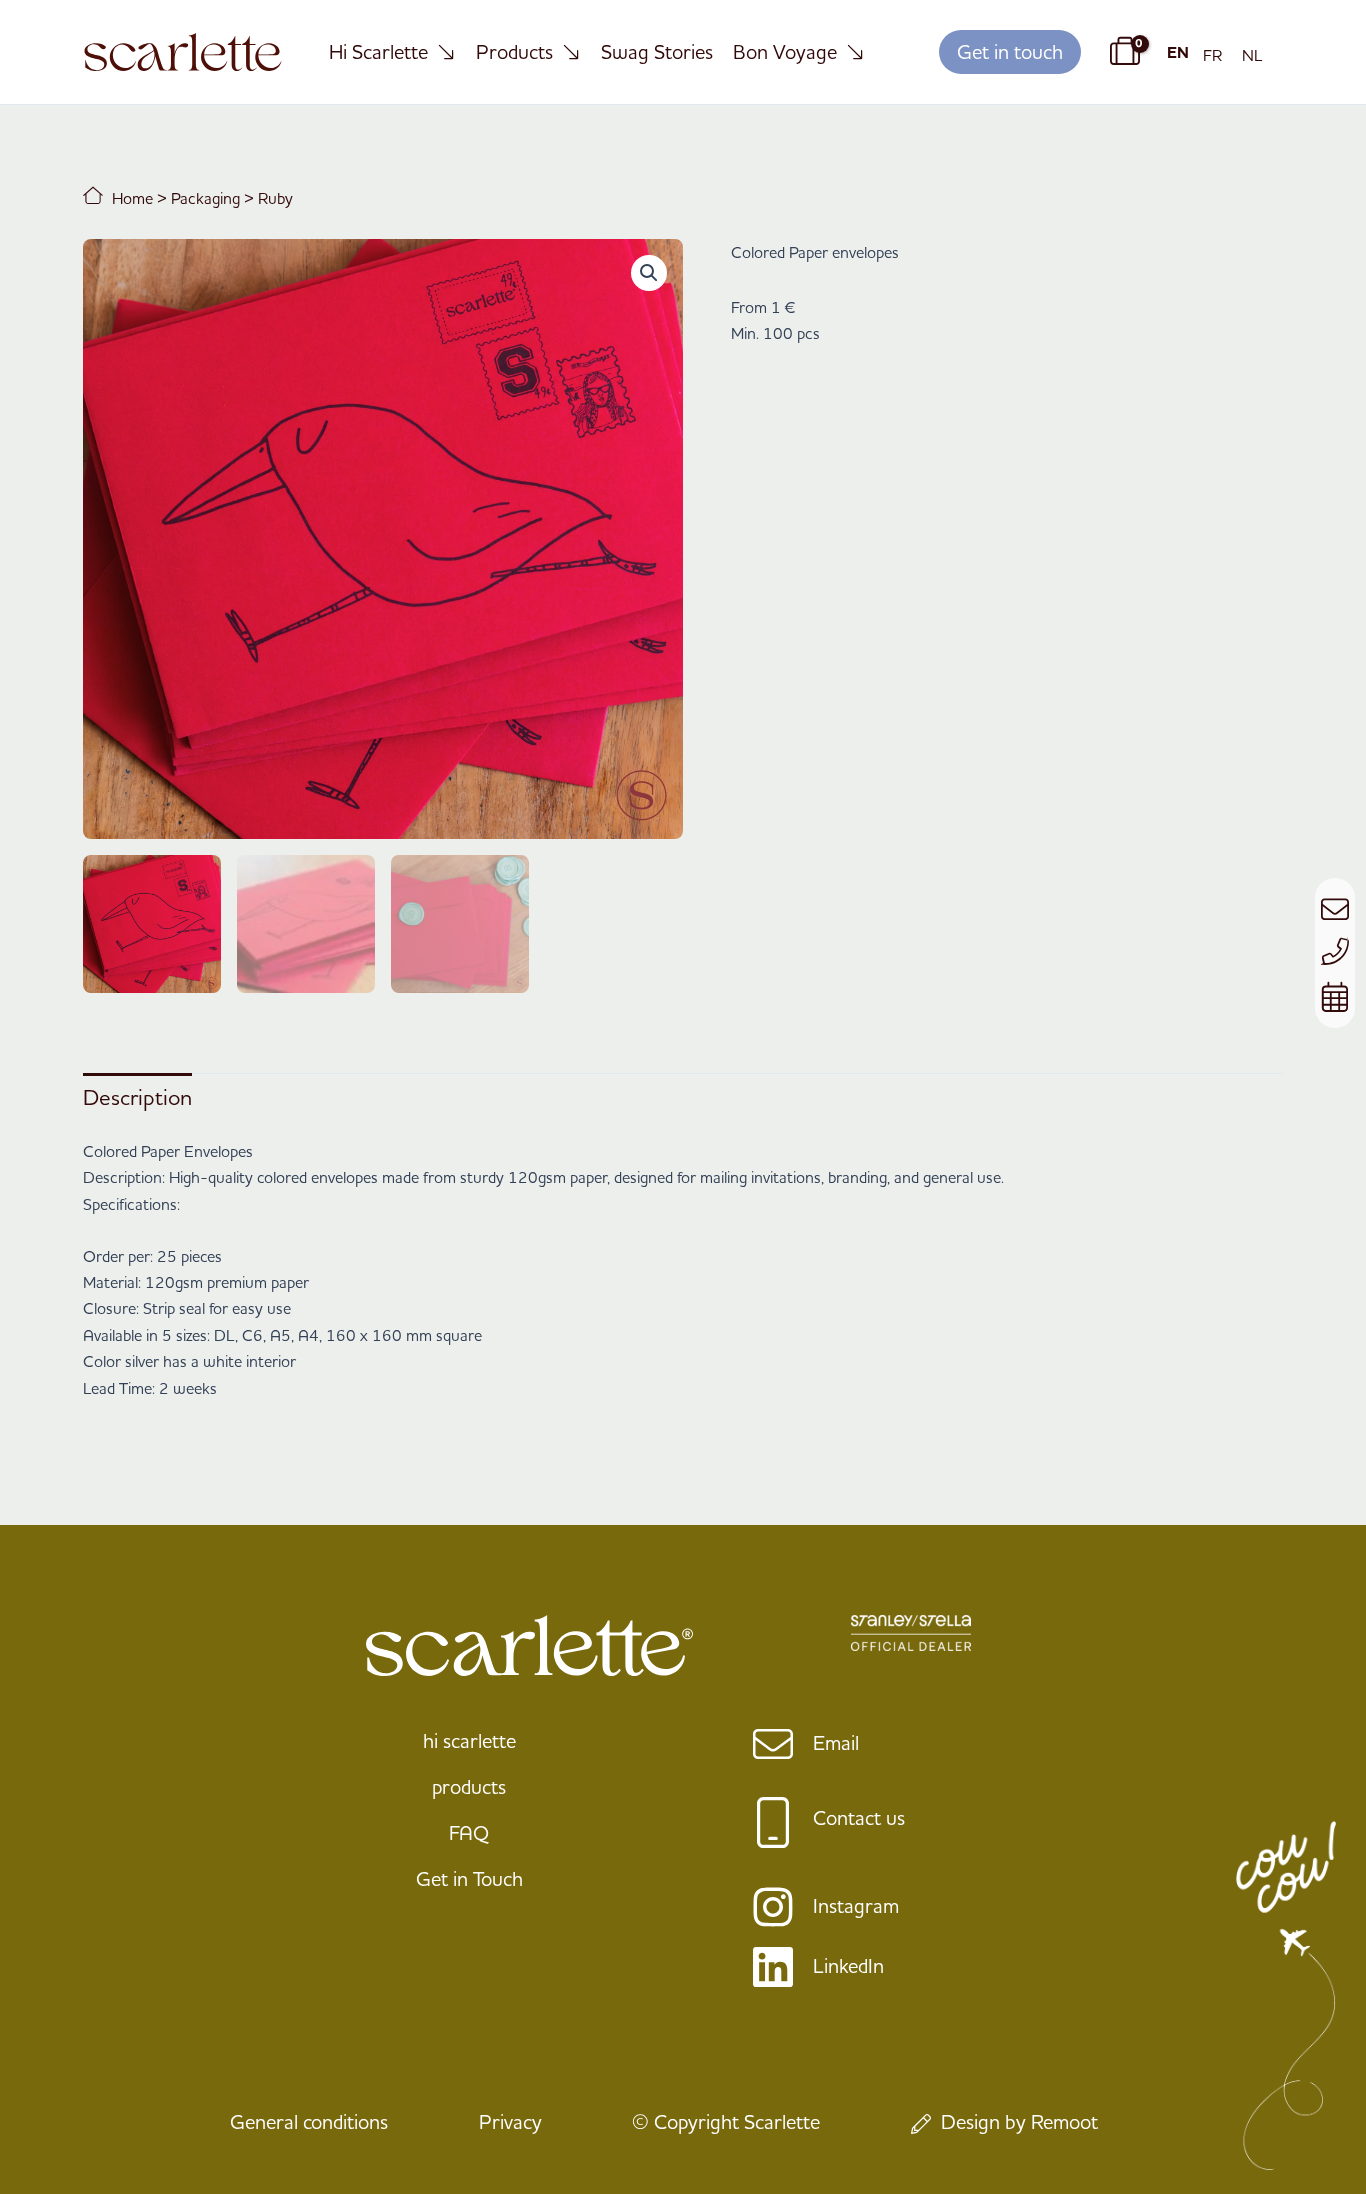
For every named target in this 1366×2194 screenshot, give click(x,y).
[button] (1010, 52)
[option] (1212, 55)
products (469, 1786)
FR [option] (1212, 55)
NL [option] (1252, 55)
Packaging (205, 198)
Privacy (510, 2121)
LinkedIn (848, 1965)
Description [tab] (137, 1097)
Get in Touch (469, 1878)
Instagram (856, 1905)
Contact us (859, 1817)
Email (836, 1742)
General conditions (309, 2121)
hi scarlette (469, 1740)
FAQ (469, 1832)
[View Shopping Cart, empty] (1122, 52)
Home (130, 198)
